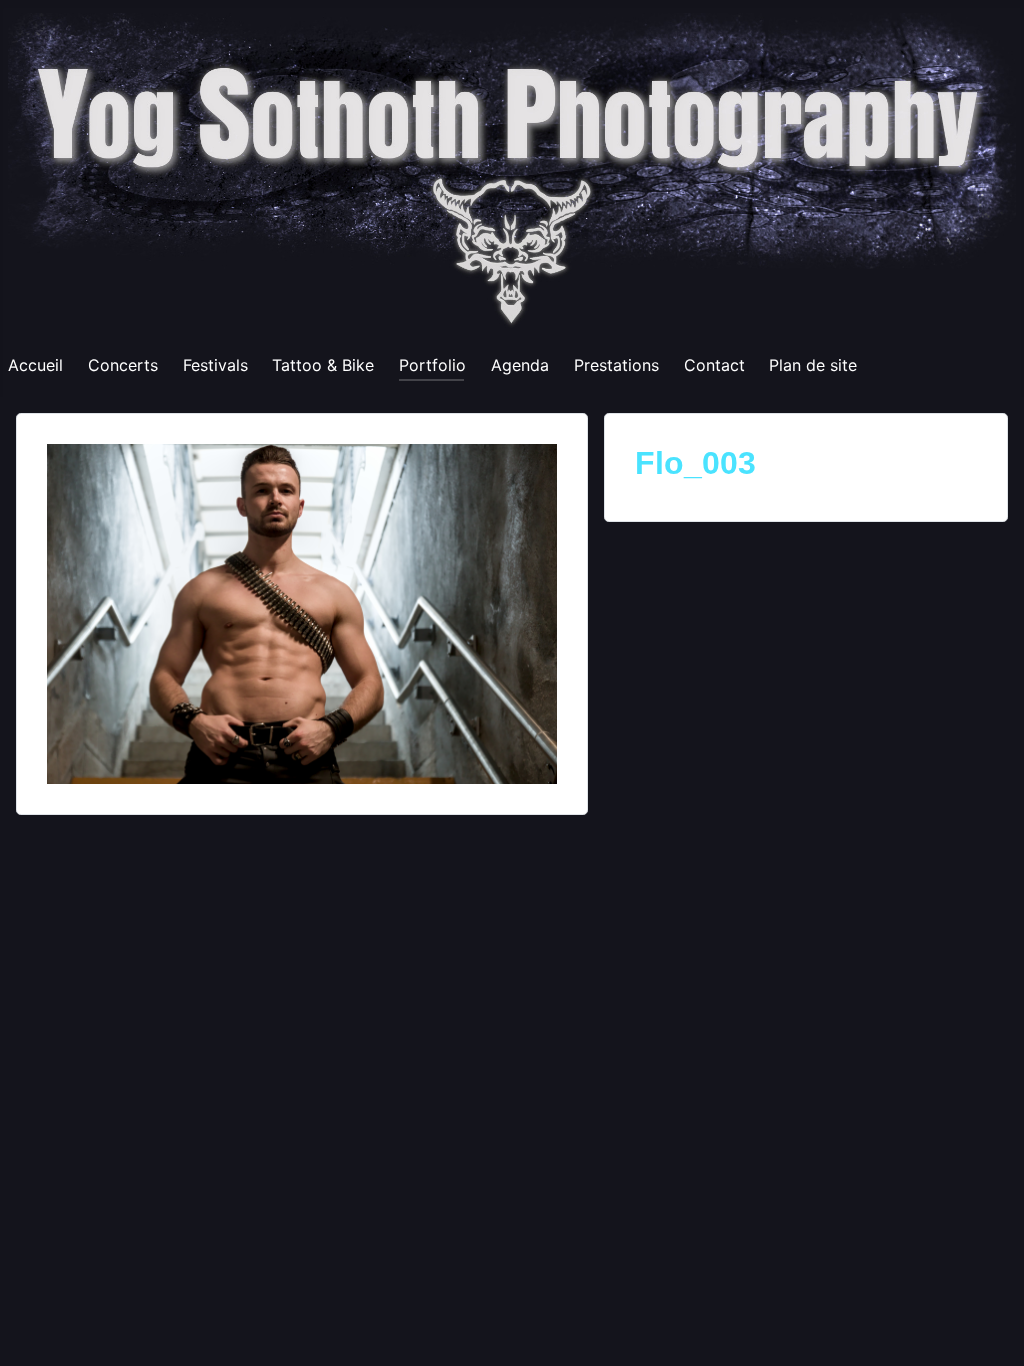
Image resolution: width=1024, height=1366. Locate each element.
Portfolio (432, 365)
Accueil (35, 365)
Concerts (123, 365)
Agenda (520, 365)
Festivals (215, 365)
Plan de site (813, 365)
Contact (714, 365)
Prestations (616, 365)
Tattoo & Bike (323, 365)
